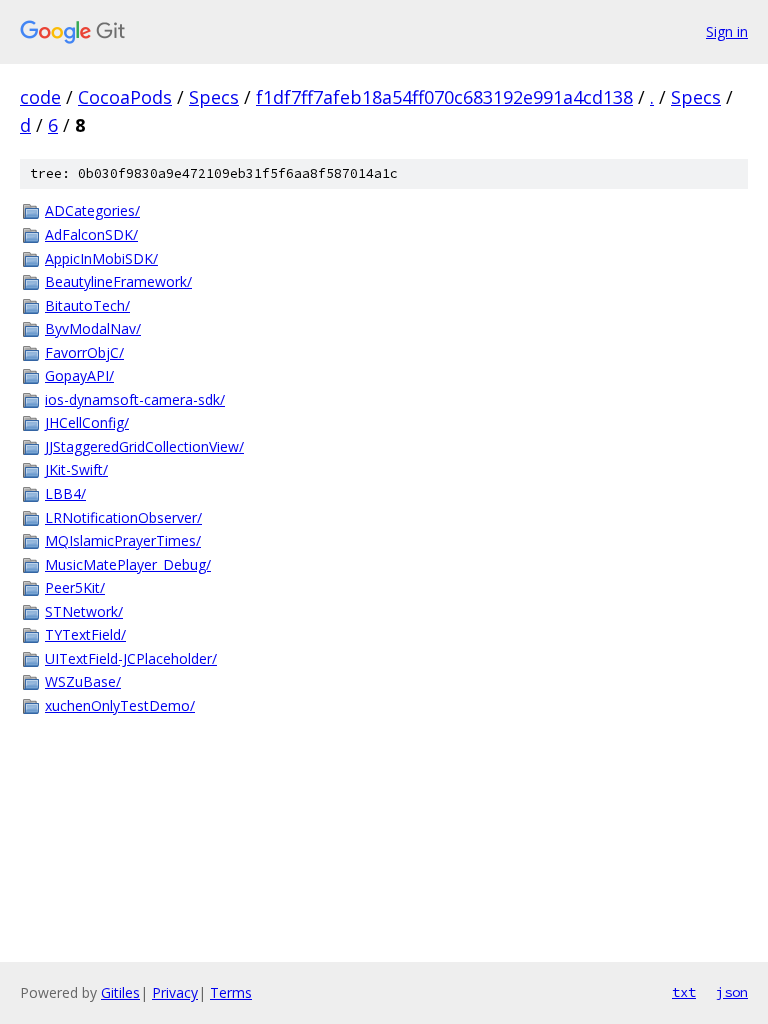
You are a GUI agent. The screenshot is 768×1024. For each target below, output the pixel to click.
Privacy (175, 992)
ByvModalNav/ (93, 328)
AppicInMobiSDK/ (101, 258)
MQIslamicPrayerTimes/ (123, 540)
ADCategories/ (92, 210)
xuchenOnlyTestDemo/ (120, 705)
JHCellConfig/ (87, 422)
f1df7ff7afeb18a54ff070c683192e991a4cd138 (444, 97)
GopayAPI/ (79, 375)
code (40, 97)
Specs (214, 97)
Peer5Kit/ (75, 587)
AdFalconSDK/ (91, 234)
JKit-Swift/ (76, 469)
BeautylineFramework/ (118, 281)
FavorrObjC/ (84, 352)
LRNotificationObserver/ (123, 517)
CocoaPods (125, 97)
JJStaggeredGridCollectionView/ (144, 446)
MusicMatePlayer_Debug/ (128, 564)
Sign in (727, 31)
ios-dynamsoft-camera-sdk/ (135, 399)
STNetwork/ (84, 611)
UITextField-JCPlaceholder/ (131, 658)
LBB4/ (65, 493)
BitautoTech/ (87, 305)
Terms (231, 992)
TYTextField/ (85, 634)
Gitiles (120, 992)
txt (684, 992)
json (732, 992)
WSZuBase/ (83, 681)
